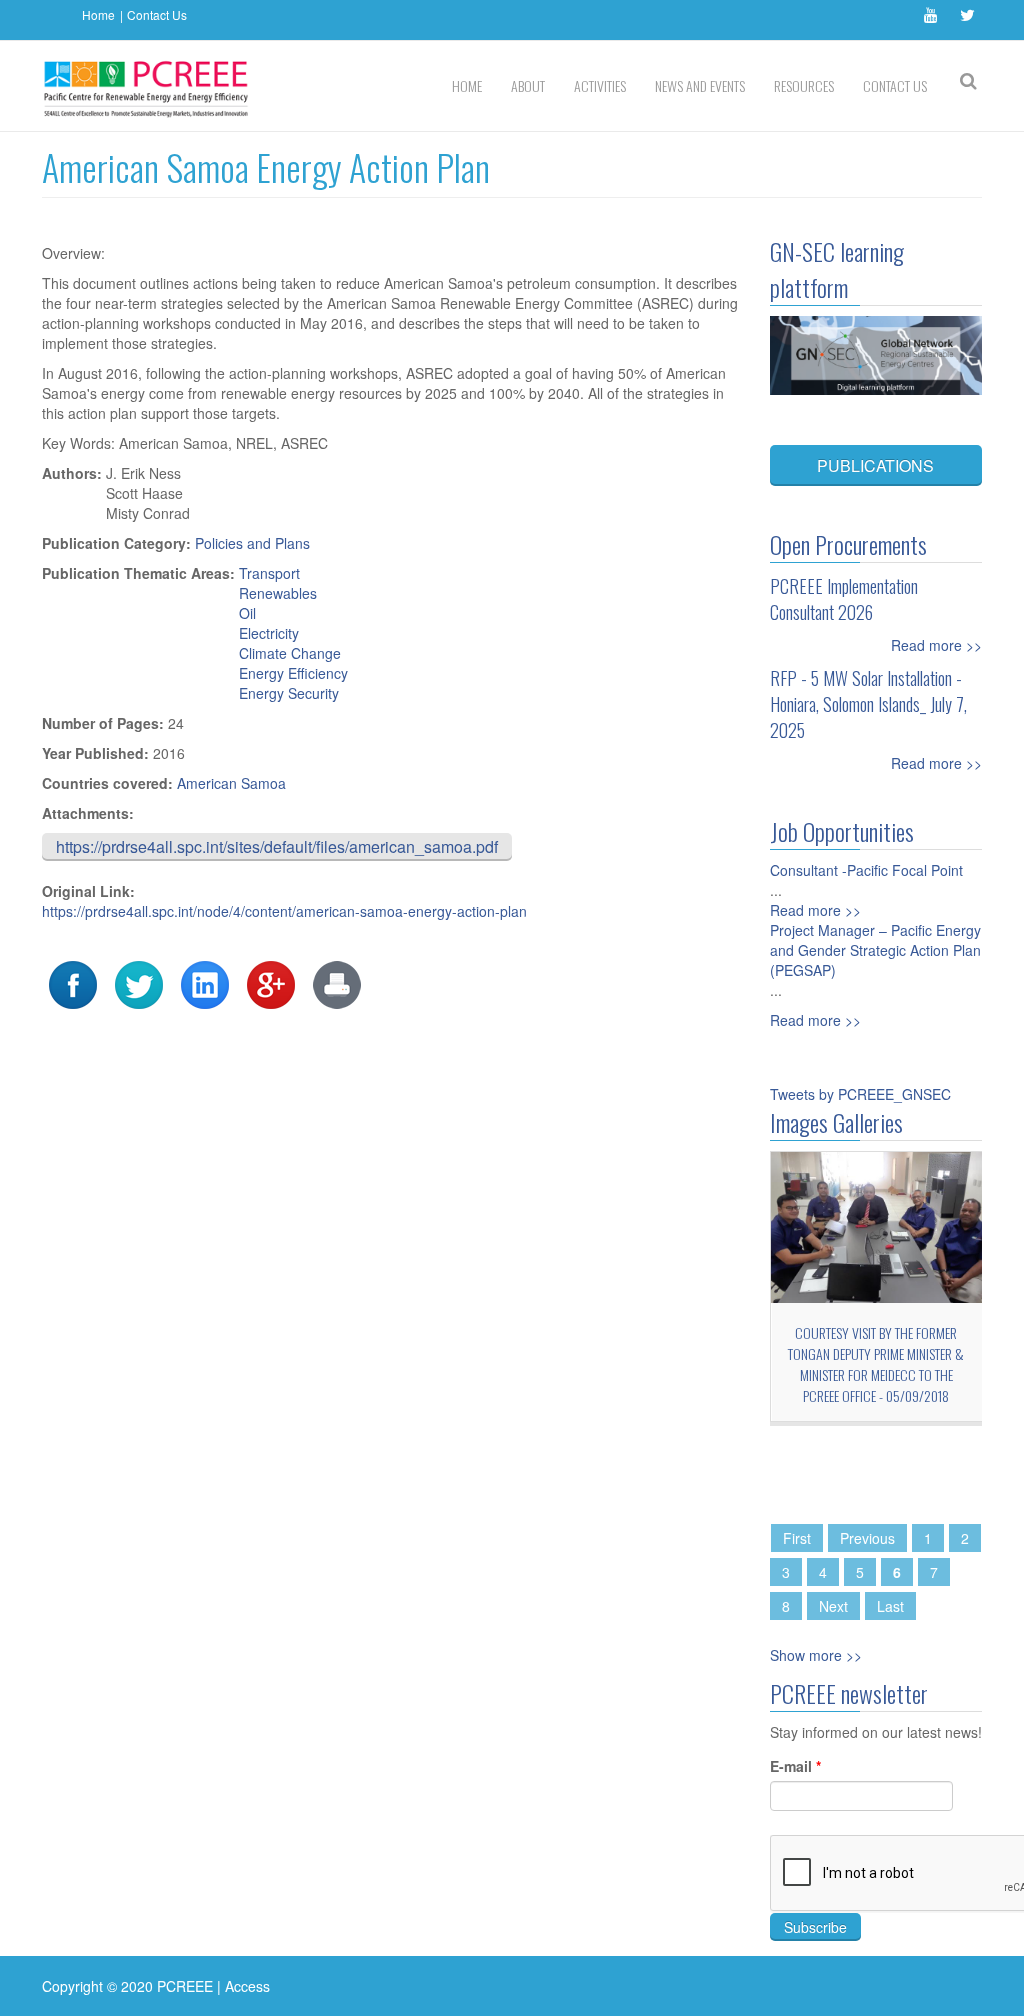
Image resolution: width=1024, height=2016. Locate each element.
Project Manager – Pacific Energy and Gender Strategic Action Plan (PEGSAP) (875, 950)
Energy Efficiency (293, 673)
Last (890, 1606)
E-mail (795, 1766)
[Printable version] (337, 983)
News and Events (700, 85)
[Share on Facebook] (73, 983)
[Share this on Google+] (271, 983)
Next (833, 1606)
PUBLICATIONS (875, 465)
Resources (804, 85)
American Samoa (231, 783)
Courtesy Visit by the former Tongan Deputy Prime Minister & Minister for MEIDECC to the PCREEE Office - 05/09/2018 (876, 1364)
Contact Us (157, 14)
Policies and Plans (252, 543)
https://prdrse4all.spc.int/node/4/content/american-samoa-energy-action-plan (284, 911)
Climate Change (290, 653)
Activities (600, 85)
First (797, 1538)
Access (247, 1986)
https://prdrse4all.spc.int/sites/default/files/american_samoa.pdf (277, 846)
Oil (247, 613)
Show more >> (816, 1655)
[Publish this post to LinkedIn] (205, 983)
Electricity (269, 633)
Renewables (278, 593)
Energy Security (289, 693)
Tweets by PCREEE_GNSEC (860, 1094)
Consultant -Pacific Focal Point (866, 870)
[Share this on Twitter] (139, 983)
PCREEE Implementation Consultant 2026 (844, 599)
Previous (867, 1538)
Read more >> (936, 645)
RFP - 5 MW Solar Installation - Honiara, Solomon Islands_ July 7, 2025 (868, 704)
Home (98, 14)
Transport (269, 573)
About (528, 85)
